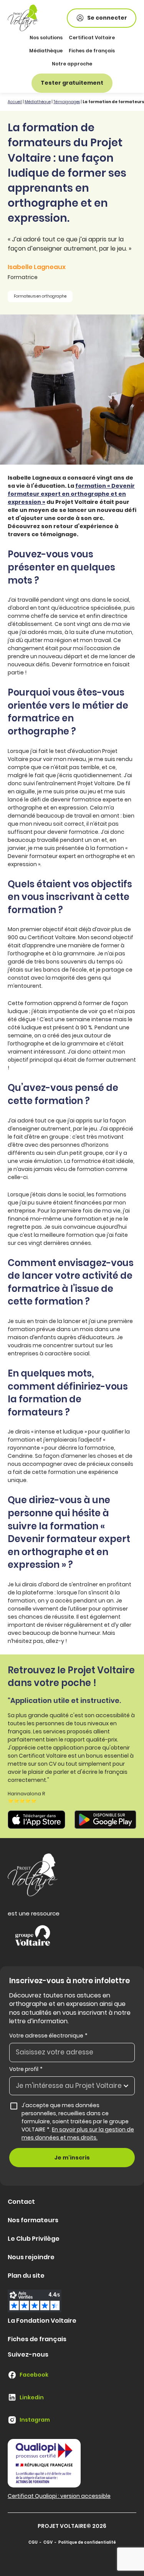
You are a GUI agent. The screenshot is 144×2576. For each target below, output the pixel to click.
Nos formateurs (33, 2220)
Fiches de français (92, 51)
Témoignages (67, 102)
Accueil (15, 102)
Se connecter (107, 18)
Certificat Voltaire (92, 38)
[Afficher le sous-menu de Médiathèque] (62, 51)
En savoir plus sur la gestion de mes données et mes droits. (78, 2134)
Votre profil (26, 2069)
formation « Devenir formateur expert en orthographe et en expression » (71, 494)
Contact (21, 2202)
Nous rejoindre (31, 2257)
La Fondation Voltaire (42, 2321)
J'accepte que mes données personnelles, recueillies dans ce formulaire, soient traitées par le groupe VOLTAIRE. (78, 2121)
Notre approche (72, 64)
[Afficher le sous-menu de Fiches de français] (114, 51)
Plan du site (26, 2276)
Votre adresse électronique (48, 2036)
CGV (48, 2542)
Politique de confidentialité (87, 2542)
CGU (33, 2542)
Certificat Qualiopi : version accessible (59, 2496)
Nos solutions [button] (46, 38)
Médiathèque (46, 51)
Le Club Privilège (34, 2239)
